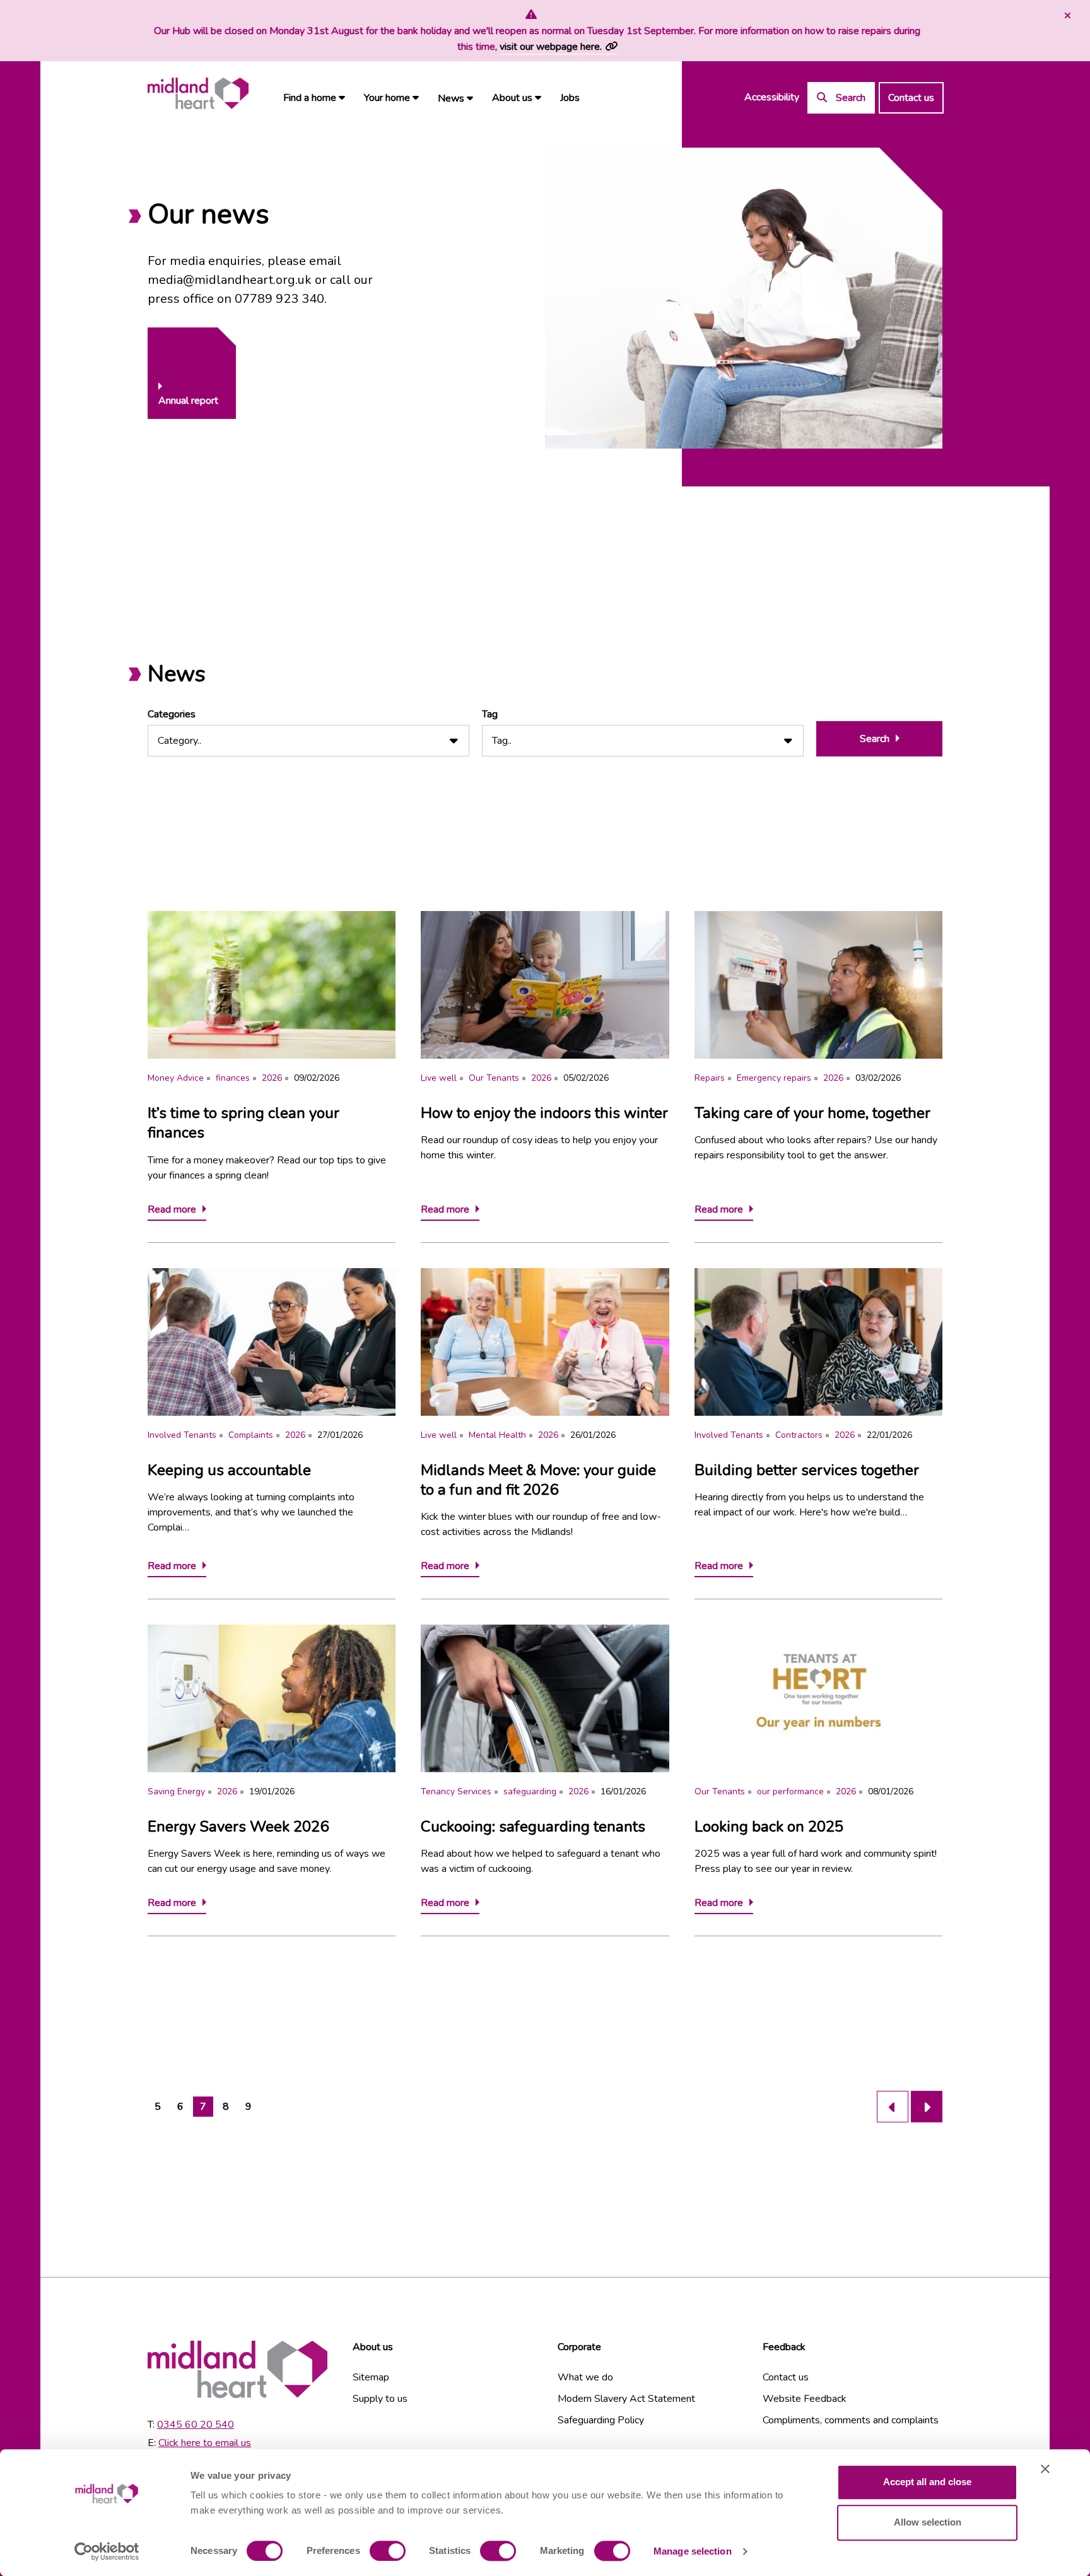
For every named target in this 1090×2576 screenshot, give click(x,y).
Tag (490, 714)
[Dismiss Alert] (1066, 16)
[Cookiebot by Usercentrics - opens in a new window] (107, 2551)
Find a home (311, 98)
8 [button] (226, 2107)
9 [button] (249, 2107)
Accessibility (772, 97)
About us (513, 98)
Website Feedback (805, 2399)
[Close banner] (1045, 2469)
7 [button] (203, 2107)
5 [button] (158, 2107)
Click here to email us (205, 2443)
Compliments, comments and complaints (851, 2420)
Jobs (570, 98)
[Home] (198, 94)
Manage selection (693, 2551)
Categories (172, 714)
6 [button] (180, 2107)
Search (875, 739)
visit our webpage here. (551, 47)
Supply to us (380, 2399)
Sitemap (371, 2377)
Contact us (911, 98)
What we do (585, 2377)
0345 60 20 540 (196, 2425)
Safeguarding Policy (601, 2420)
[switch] (388, 2551)
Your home (388, 98)
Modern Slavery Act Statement (626, 2399)
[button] (893, 2107)
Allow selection (928, 2522)
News (452, 98)
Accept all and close (927, 2482)
